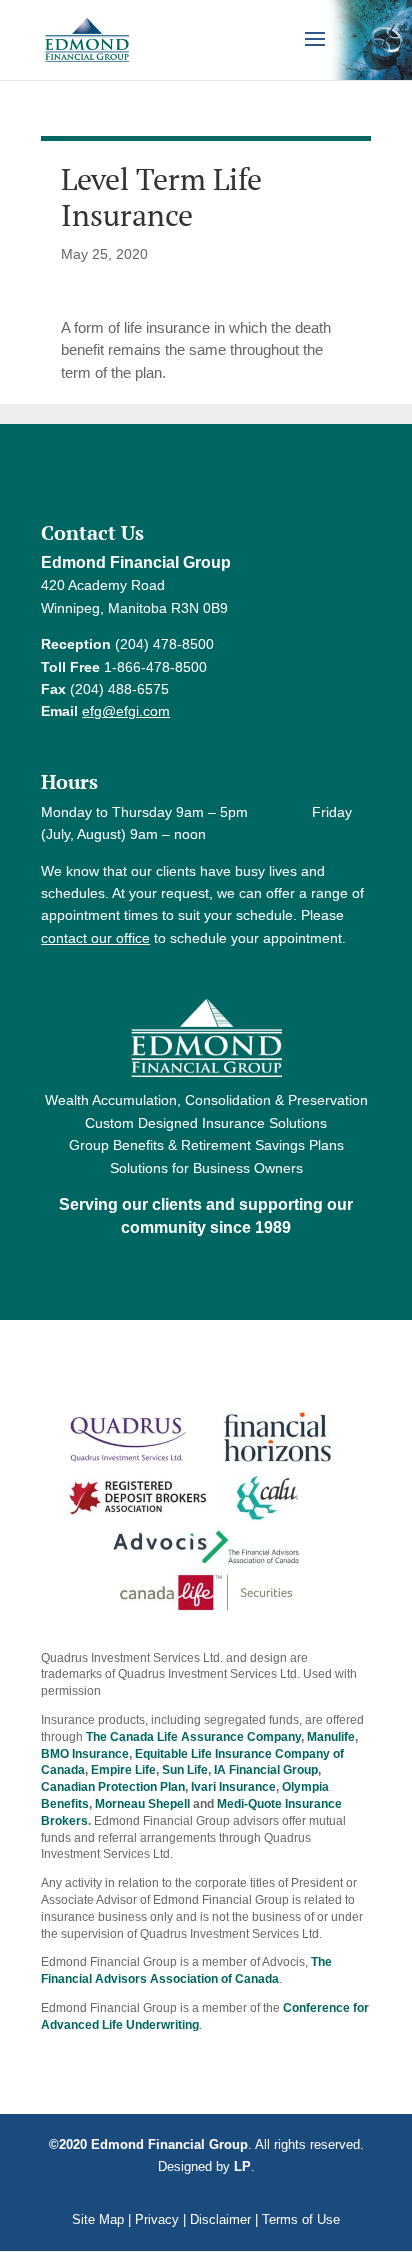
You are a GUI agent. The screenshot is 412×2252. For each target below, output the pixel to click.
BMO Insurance (85, 1754)
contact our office (95, 938)
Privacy (157, 2219)
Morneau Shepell (142, 1804)
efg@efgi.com (126, 711)
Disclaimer (220, 2219)
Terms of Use (301, 2219)
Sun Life (185, 1770)
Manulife (331, 1737)
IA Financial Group (266, 1770)
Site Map (98, 2219)
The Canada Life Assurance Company (193, 1737)
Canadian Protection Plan (113, 1787)
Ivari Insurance (233, 1787)
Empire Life (123, 1770)
